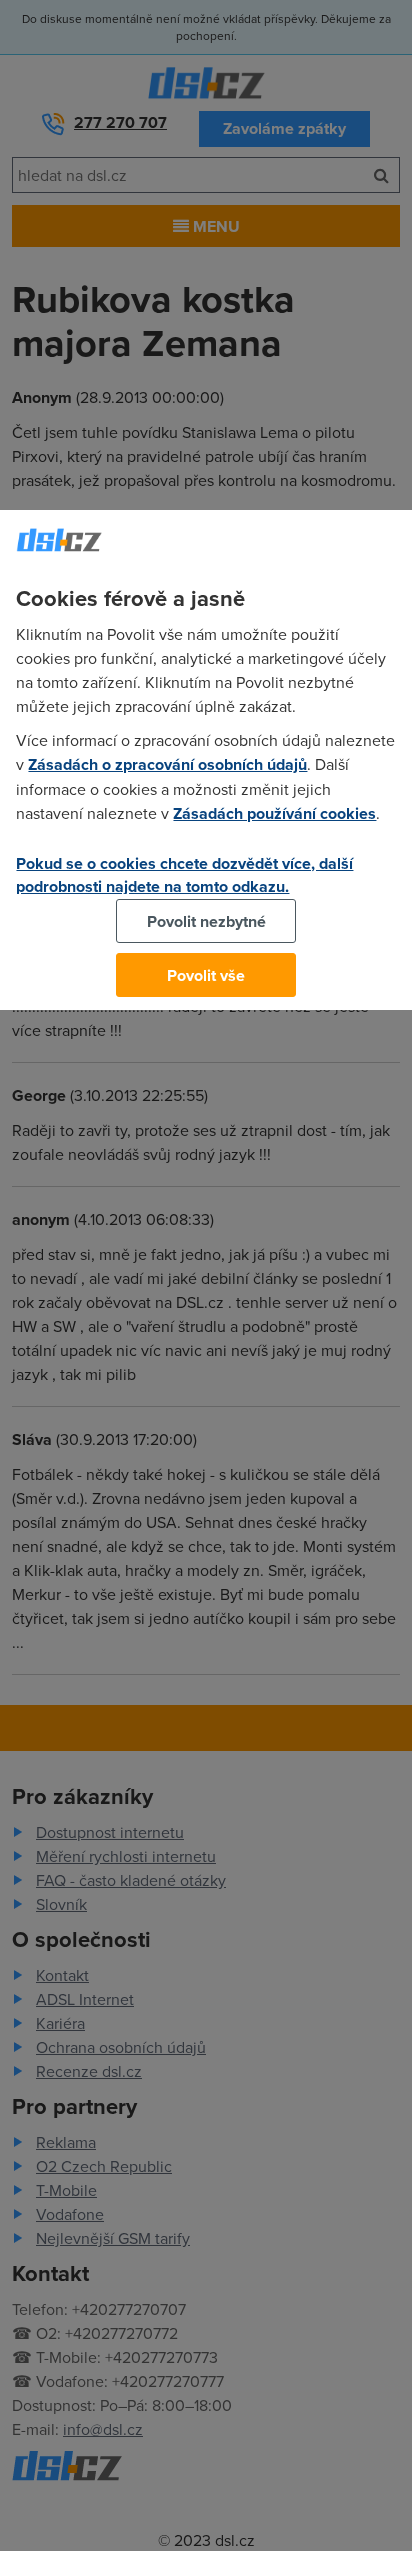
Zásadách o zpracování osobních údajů (167, 764)
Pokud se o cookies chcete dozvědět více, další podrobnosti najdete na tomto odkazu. (184, 875)
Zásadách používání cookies (274, 813)
